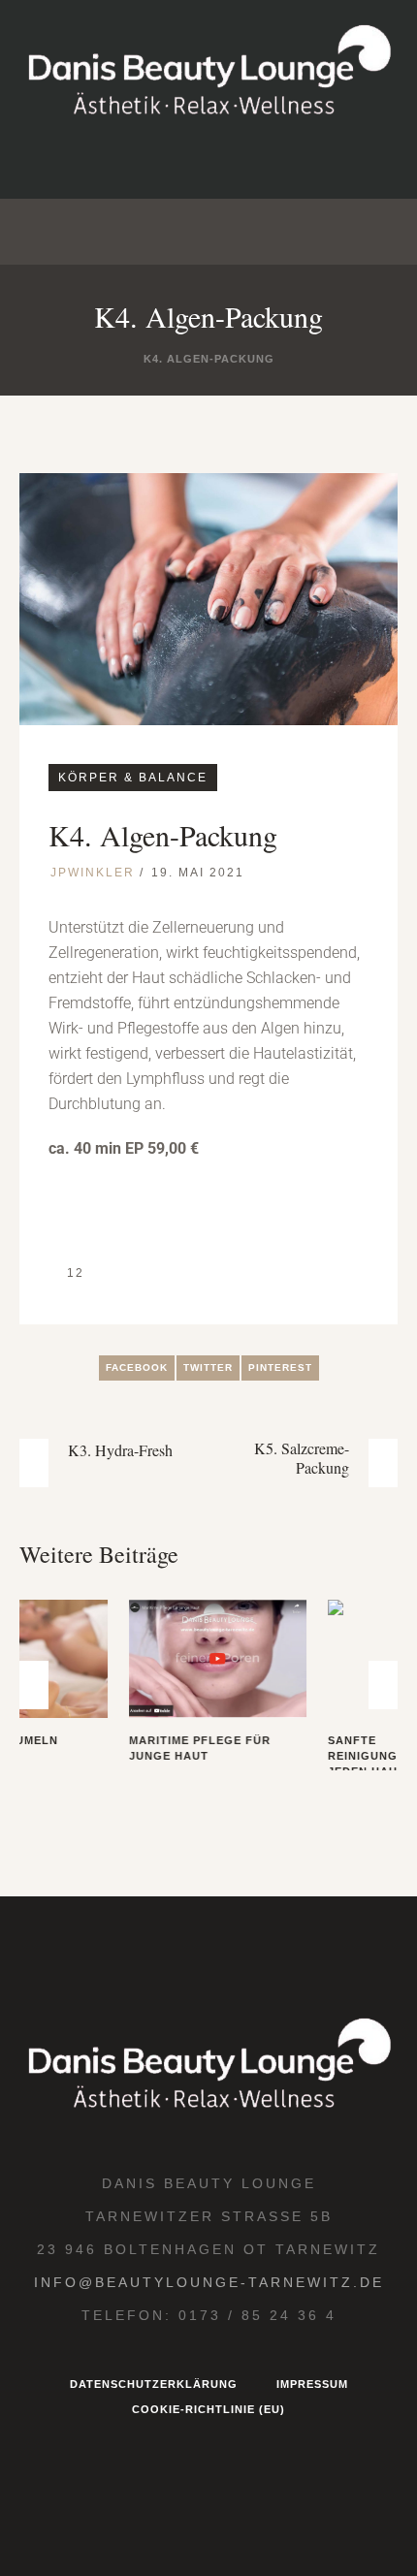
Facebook (137, 1368)
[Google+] (223, 162)
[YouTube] (270, 162)
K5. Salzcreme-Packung (302, 1458)
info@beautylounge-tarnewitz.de (209, 2337)
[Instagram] (130, 162)
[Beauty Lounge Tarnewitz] (208, 72)
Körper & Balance (133, 778)
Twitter (208, 1368)
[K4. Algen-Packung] (208, 598)
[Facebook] (176, 162)
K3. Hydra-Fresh (120, 1450)
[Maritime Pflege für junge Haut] (110, 1659)
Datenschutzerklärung (154, 2439)
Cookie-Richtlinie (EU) (208, 2465)
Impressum (312, 2439)
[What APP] (316, 162)
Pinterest (280, 1368)
